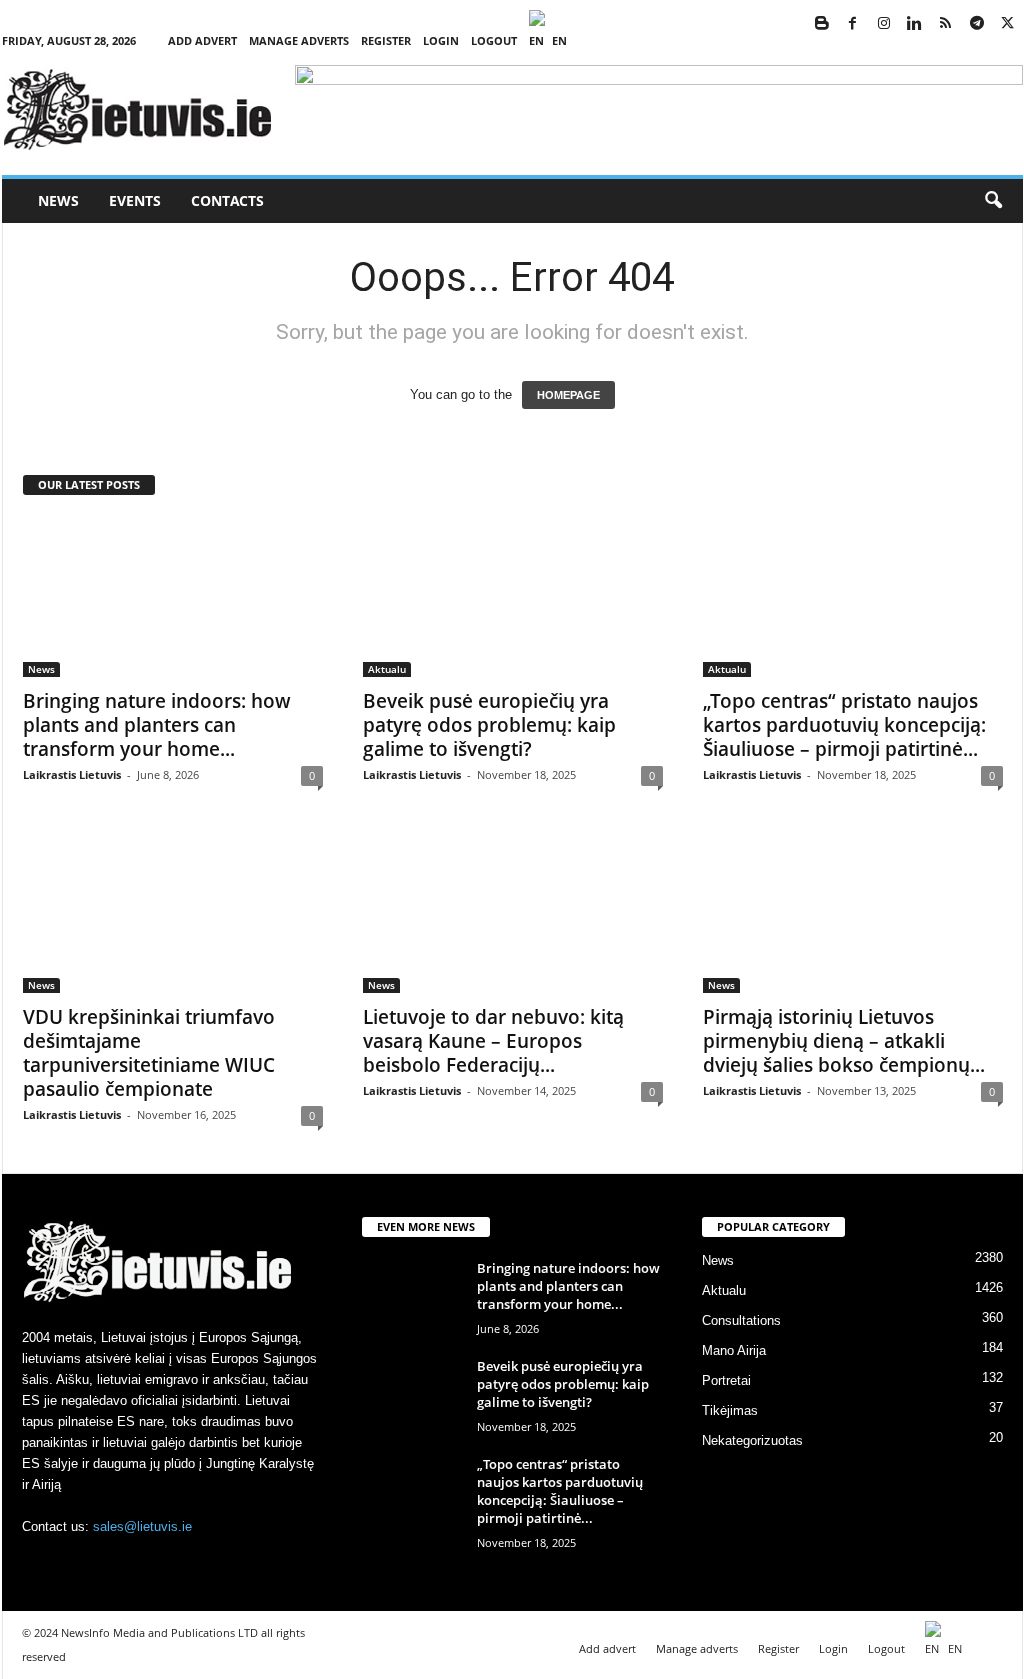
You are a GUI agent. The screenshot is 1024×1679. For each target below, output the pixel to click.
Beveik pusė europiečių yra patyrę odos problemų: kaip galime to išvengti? (489, 725)
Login (441, 40)
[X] (1008, 24)
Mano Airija (734, 1350)
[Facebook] (853, 24)
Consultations (741, 1320)
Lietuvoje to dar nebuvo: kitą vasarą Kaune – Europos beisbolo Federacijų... (493, 1041)
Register (386, 40)
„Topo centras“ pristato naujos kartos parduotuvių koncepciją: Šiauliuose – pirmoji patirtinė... (844, 725)
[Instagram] (884, 24)
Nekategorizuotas (752, 1440)
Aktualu (387, 669)
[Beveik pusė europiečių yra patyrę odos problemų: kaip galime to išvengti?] (513, 597)
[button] (993, 201)
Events (135, 200)
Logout (494, 40)
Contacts (227, 200)
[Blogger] (822, 24)
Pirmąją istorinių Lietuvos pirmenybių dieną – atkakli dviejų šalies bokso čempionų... (844, 1041)
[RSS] (946, 24)
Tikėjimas (730, 1410)
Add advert (202, 40)
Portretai (726, 1380)
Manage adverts (299, 40)
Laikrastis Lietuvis (72, 774)
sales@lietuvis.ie (142, 1526)
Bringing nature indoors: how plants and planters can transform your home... (157, 725)
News (58, 200)
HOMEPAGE (568, 395)
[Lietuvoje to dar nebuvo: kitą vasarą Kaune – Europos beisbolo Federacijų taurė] (513, 913)
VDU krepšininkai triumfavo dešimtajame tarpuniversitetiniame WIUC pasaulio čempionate (149, 1053)
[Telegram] (977, 24)
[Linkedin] (915, 24)
